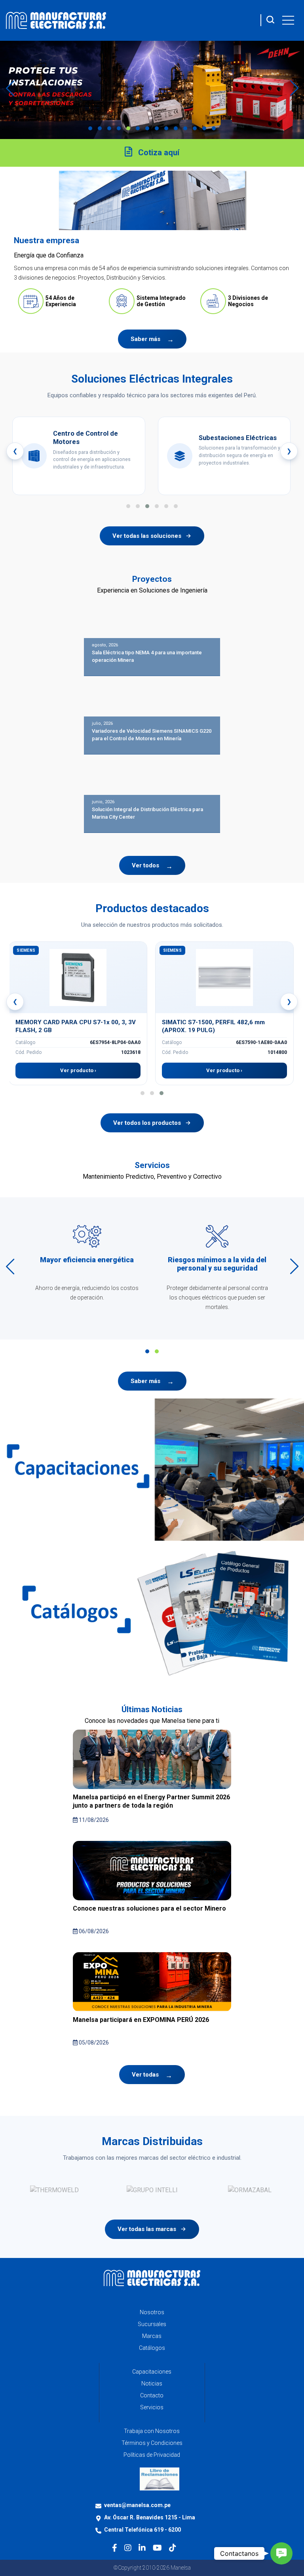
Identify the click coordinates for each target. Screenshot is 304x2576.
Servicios (152, 2407)
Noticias (152, 2384)
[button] (90, 128)
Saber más (145, 339)
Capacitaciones (152, 2372)
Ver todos (145, 865)
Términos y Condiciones (152, 2443)
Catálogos (152, 2348)
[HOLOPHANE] (250, 2190)
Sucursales (152, 2324)
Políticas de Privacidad (152, 2455)
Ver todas (145, 2075)
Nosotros (152, 2312)
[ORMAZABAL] (54, 2190)
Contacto (152, 2395)
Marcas (152, 2336)
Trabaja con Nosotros (152, 2431)
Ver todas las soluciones (147, 536)
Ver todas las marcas (147, 2229)
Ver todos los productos (147, 1123)
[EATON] (152, 2190)
